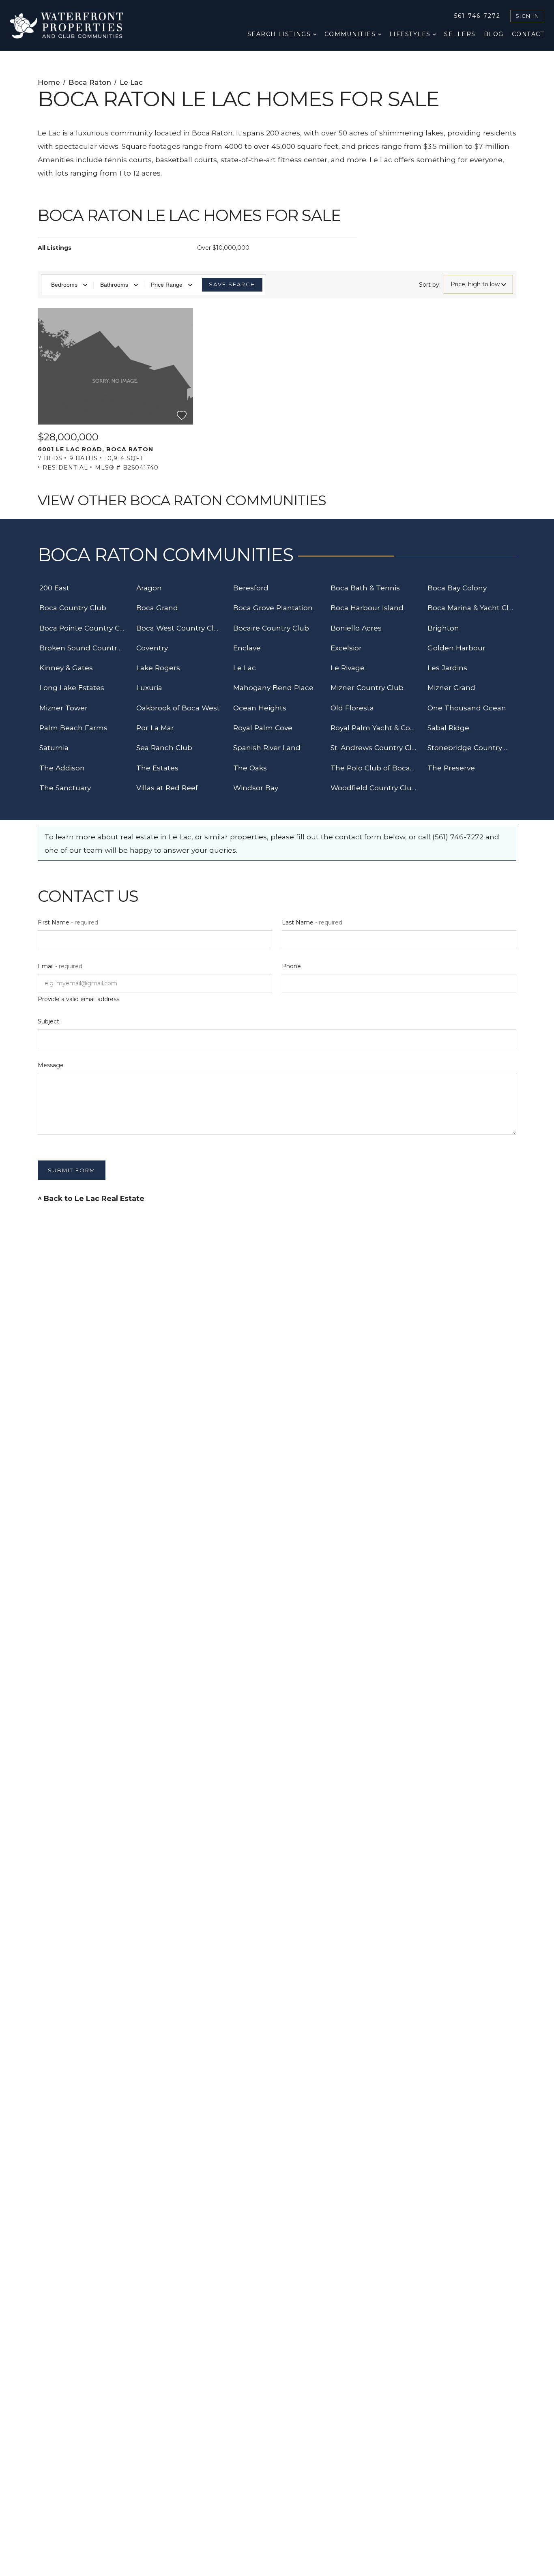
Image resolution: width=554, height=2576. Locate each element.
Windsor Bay (256, 788)
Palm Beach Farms (73, 728)
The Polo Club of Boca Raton (375, 768)
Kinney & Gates (66, 668)
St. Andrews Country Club (375, 747)
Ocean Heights (260, 708)
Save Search (232, 284)
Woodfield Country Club (374, 788)
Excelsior (346, 648)
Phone (291, 966)
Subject (48, 1021)
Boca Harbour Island (367, 608)
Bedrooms (64, 285)
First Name (68, 922)
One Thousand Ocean (467, 708)
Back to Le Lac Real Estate (94, 1198)
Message (51, 1065)
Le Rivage (348, 668)
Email (60, 966)
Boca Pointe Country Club (84, 628)
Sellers (460, 34)
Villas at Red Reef (167, 788)
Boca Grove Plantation (273, 608)
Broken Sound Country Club (84, 648)
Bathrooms (114, 285)
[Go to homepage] (75, 25)
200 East (54, 588)
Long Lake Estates (72, 687)
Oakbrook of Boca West (178, 708)
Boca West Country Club (180, 628)
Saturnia (54, 747)
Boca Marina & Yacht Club (472, 608)
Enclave (247, 648)
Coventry (152, 648)
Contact (528, 34)
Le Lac (245, 668)
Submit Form (72, 1170)
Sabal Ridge (448, 728)
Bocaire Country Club (271, 628)
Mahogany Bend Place (273, 687)
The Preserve (451, 768)
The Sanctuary (65, 788)
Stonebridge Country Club (472, 747)
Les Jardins (447, 668)
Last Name (312, 922)
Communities (351, 34)
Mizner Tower (63, 708)
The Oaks (250, 768)
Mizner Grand (451, 687)
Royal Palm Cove (263, 728)
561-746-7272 (477, 16)
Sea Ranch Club (164, 747)
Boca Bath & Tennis (365, 588)
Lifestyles (411, 34)
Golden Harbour (456, 648)
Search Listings (280, 34)
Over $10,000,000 (223, 248)
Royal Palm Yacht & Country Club (375, 728)
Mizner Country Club (367, 687)
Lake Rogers (158, 668)
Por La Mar (155, 728)
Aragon (149, 588)
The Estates (157, 768)
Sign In (527, 16)
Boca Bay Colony (457, 588)
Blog (494, 34)
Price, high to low (475, 284)
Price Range (167, 285)
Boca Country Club (73, 608)
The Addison (62, 768)
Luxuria (149, 687)
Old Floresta (352, 708)
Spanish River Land (267, 747)
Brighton (443, 628)
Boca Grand (157, 608)
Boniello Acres (356, 628)
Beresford (251, 588)
